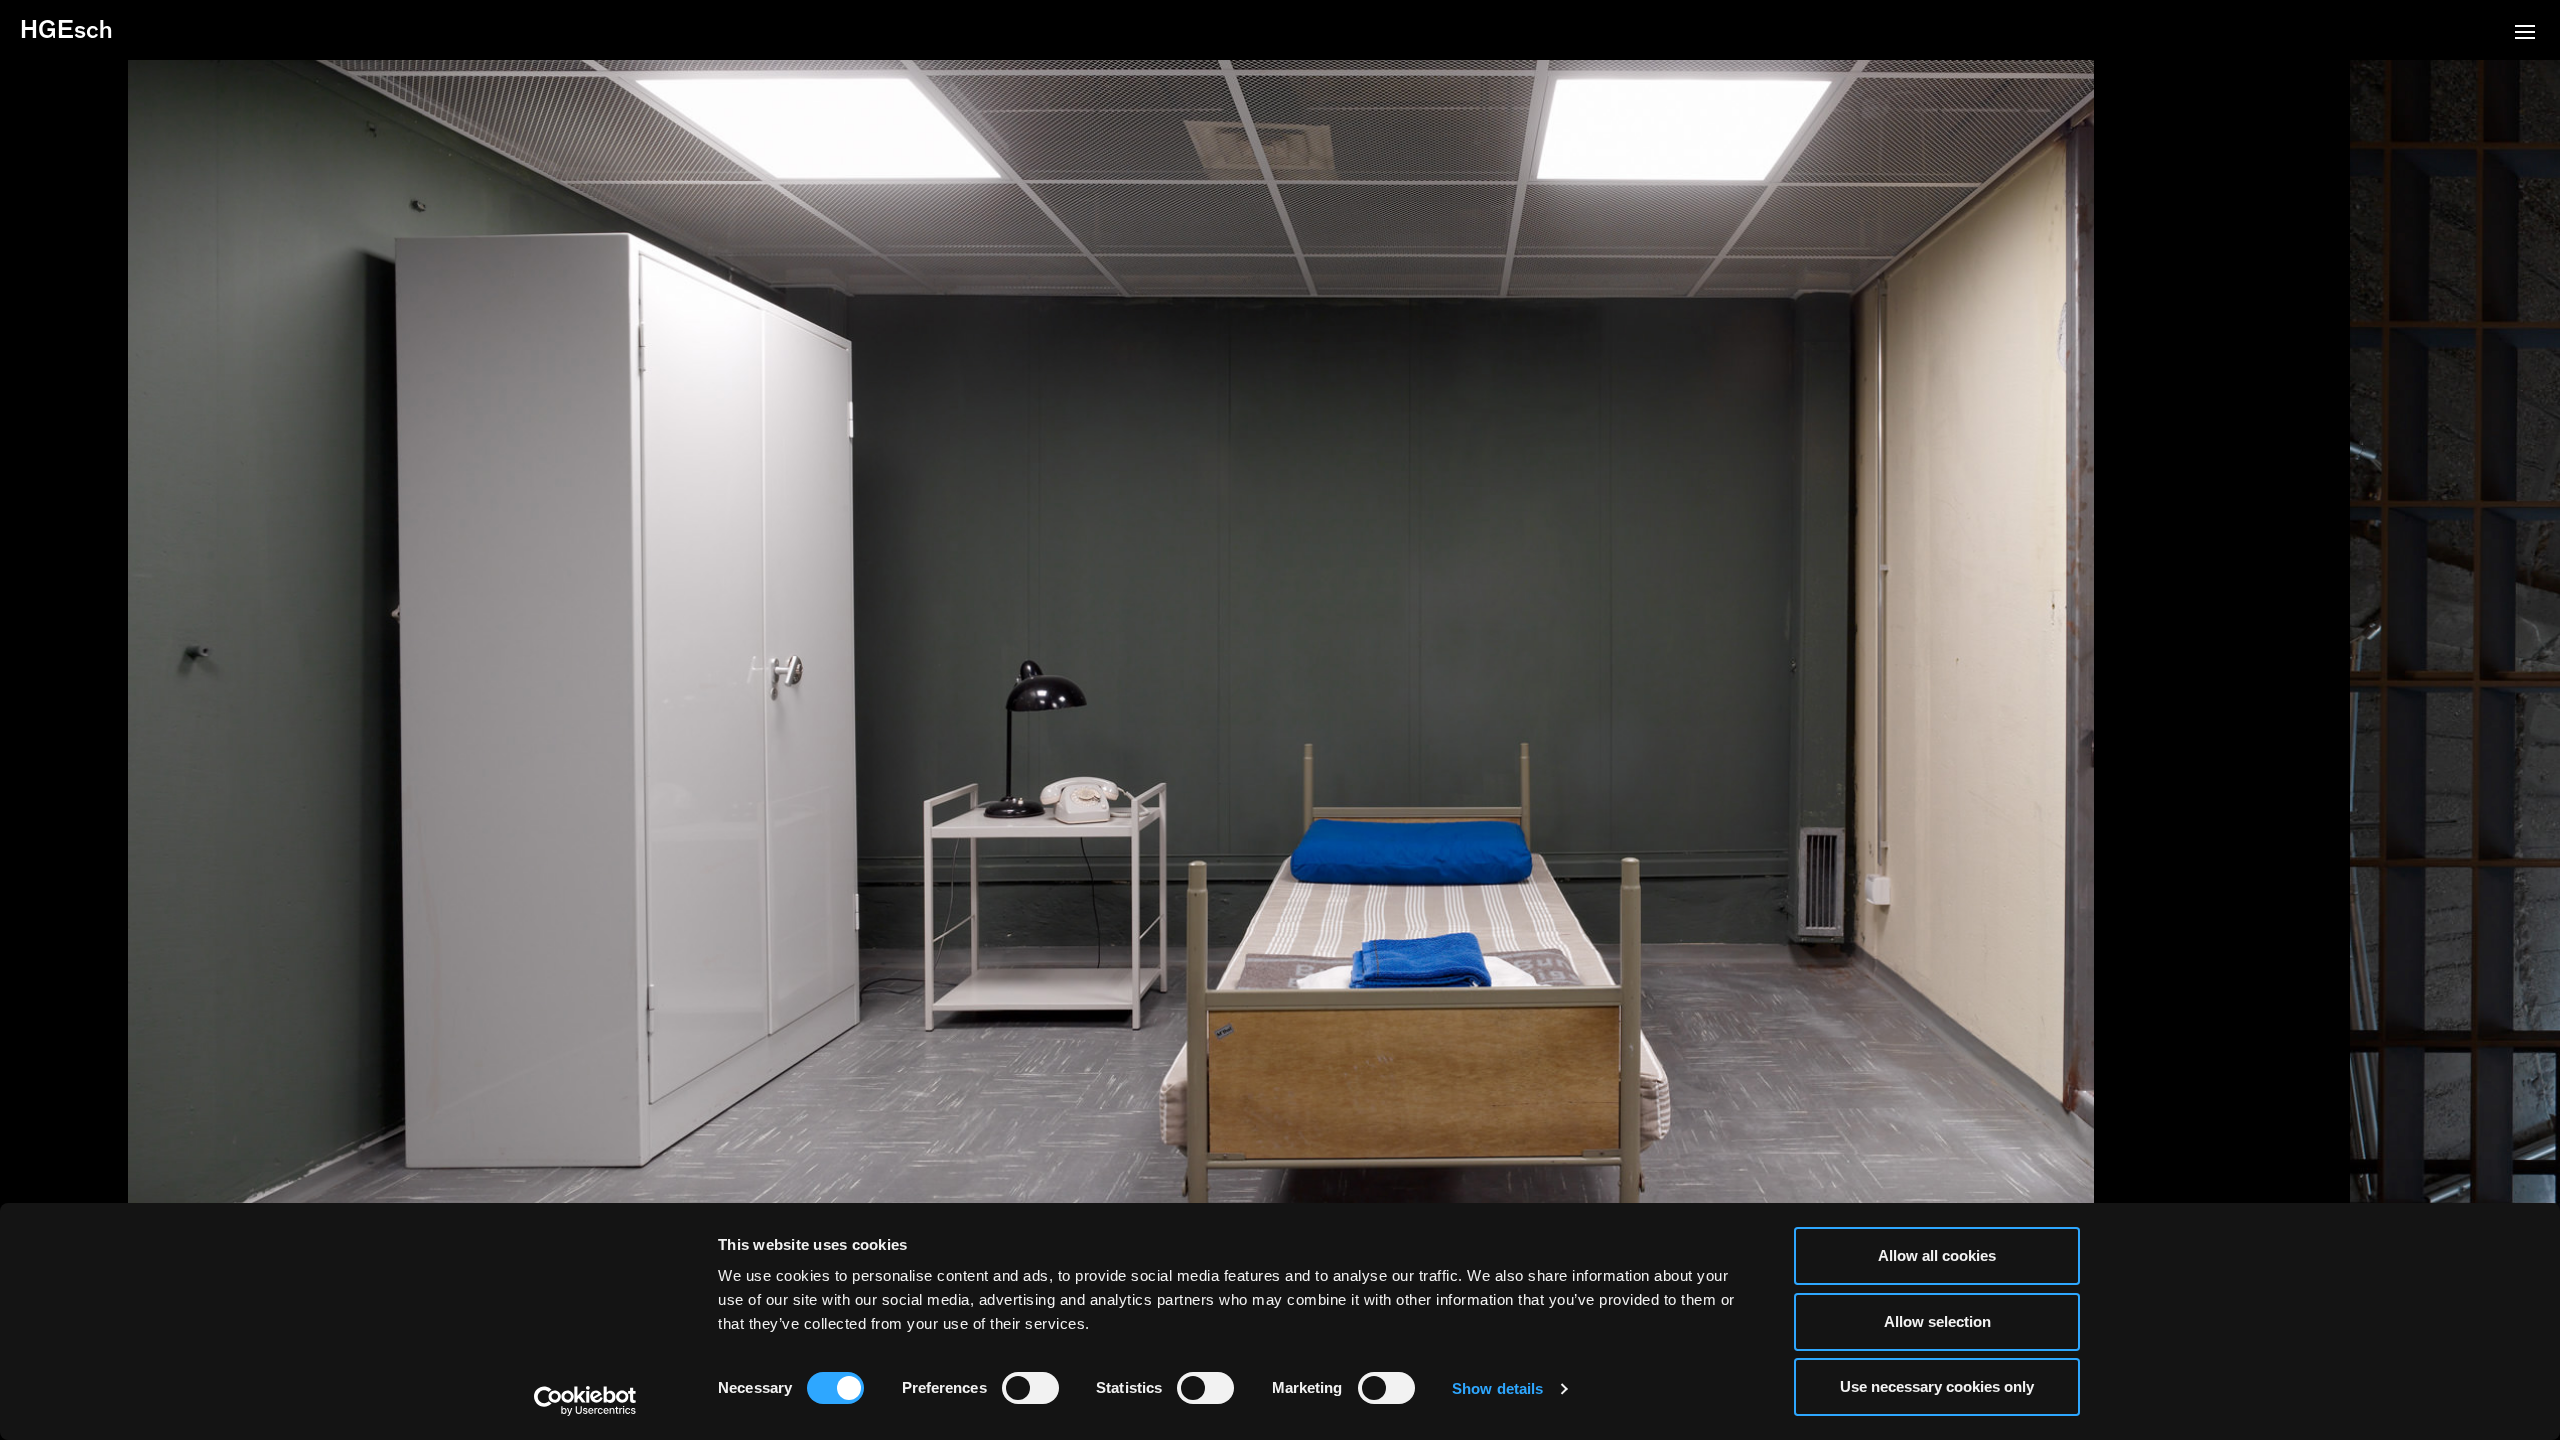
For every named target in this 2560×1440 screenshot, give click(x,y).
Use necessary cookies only (1937, 1386)
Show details (1497, 1388)
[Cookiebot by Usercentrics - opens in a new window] (585, 1401)
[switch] (1030, 1388)
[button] (2525, 34)
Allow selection (1937, 1321)
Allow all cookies (1937, 1255)
